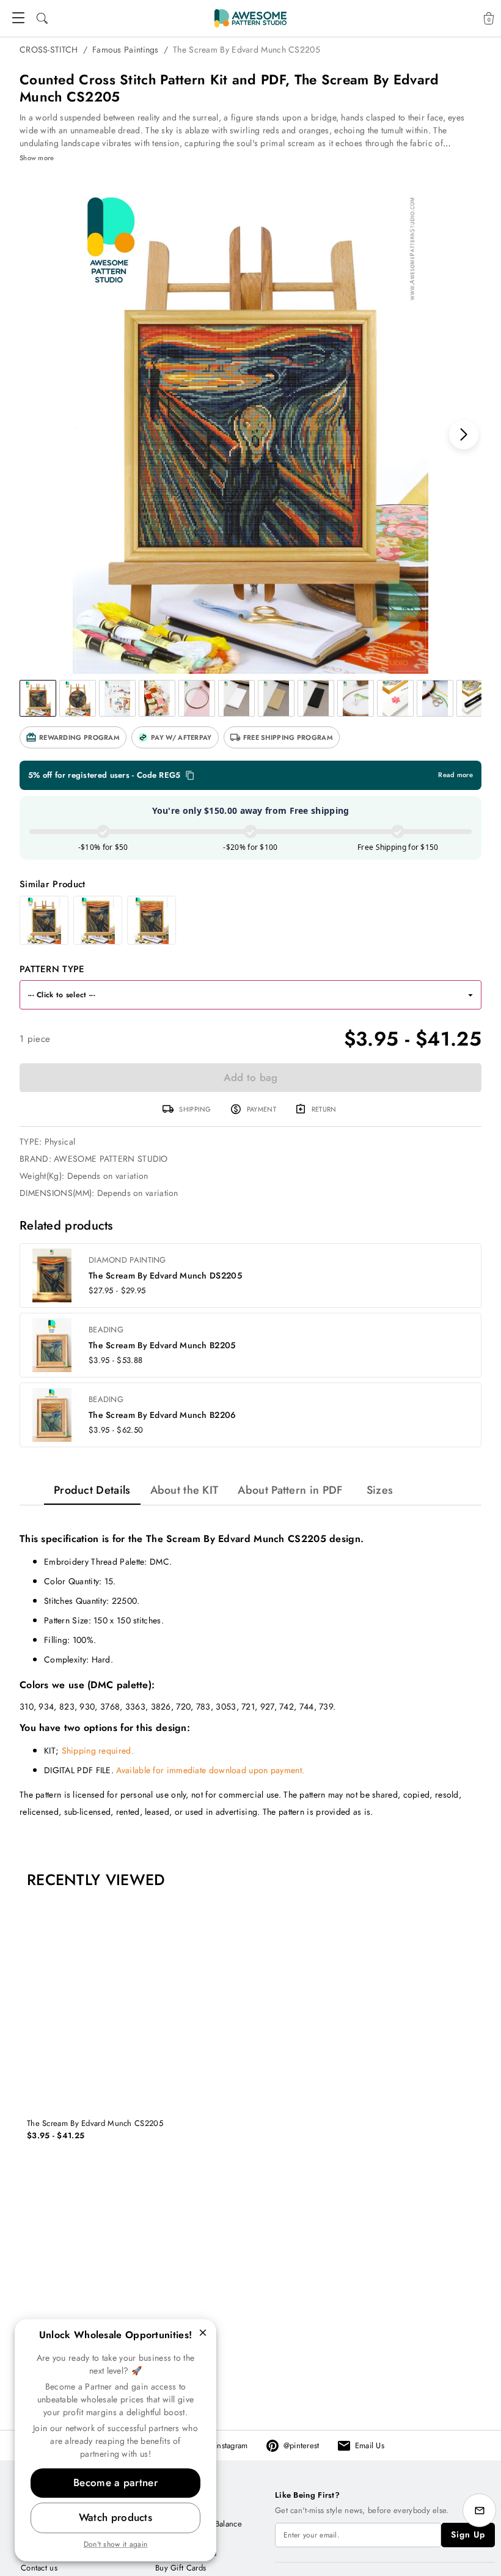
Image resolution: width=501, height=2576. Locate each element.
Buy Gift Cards (181, 2568)
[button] (73, 737)
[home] (250, 18)
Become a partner (115, 2482)
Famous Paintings (126, 50)
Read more (455, 775)
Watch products (115, 2517)
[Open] (470, 995)
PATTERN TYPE (52, 969)
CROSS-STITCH (49, 50)
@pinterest (302, 2445)
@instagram (229, 2445)
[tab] (92, 1490)
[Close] (203, 2333)
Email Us (370, 2445)
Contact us (39, 2568)
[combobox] (239, 995)
